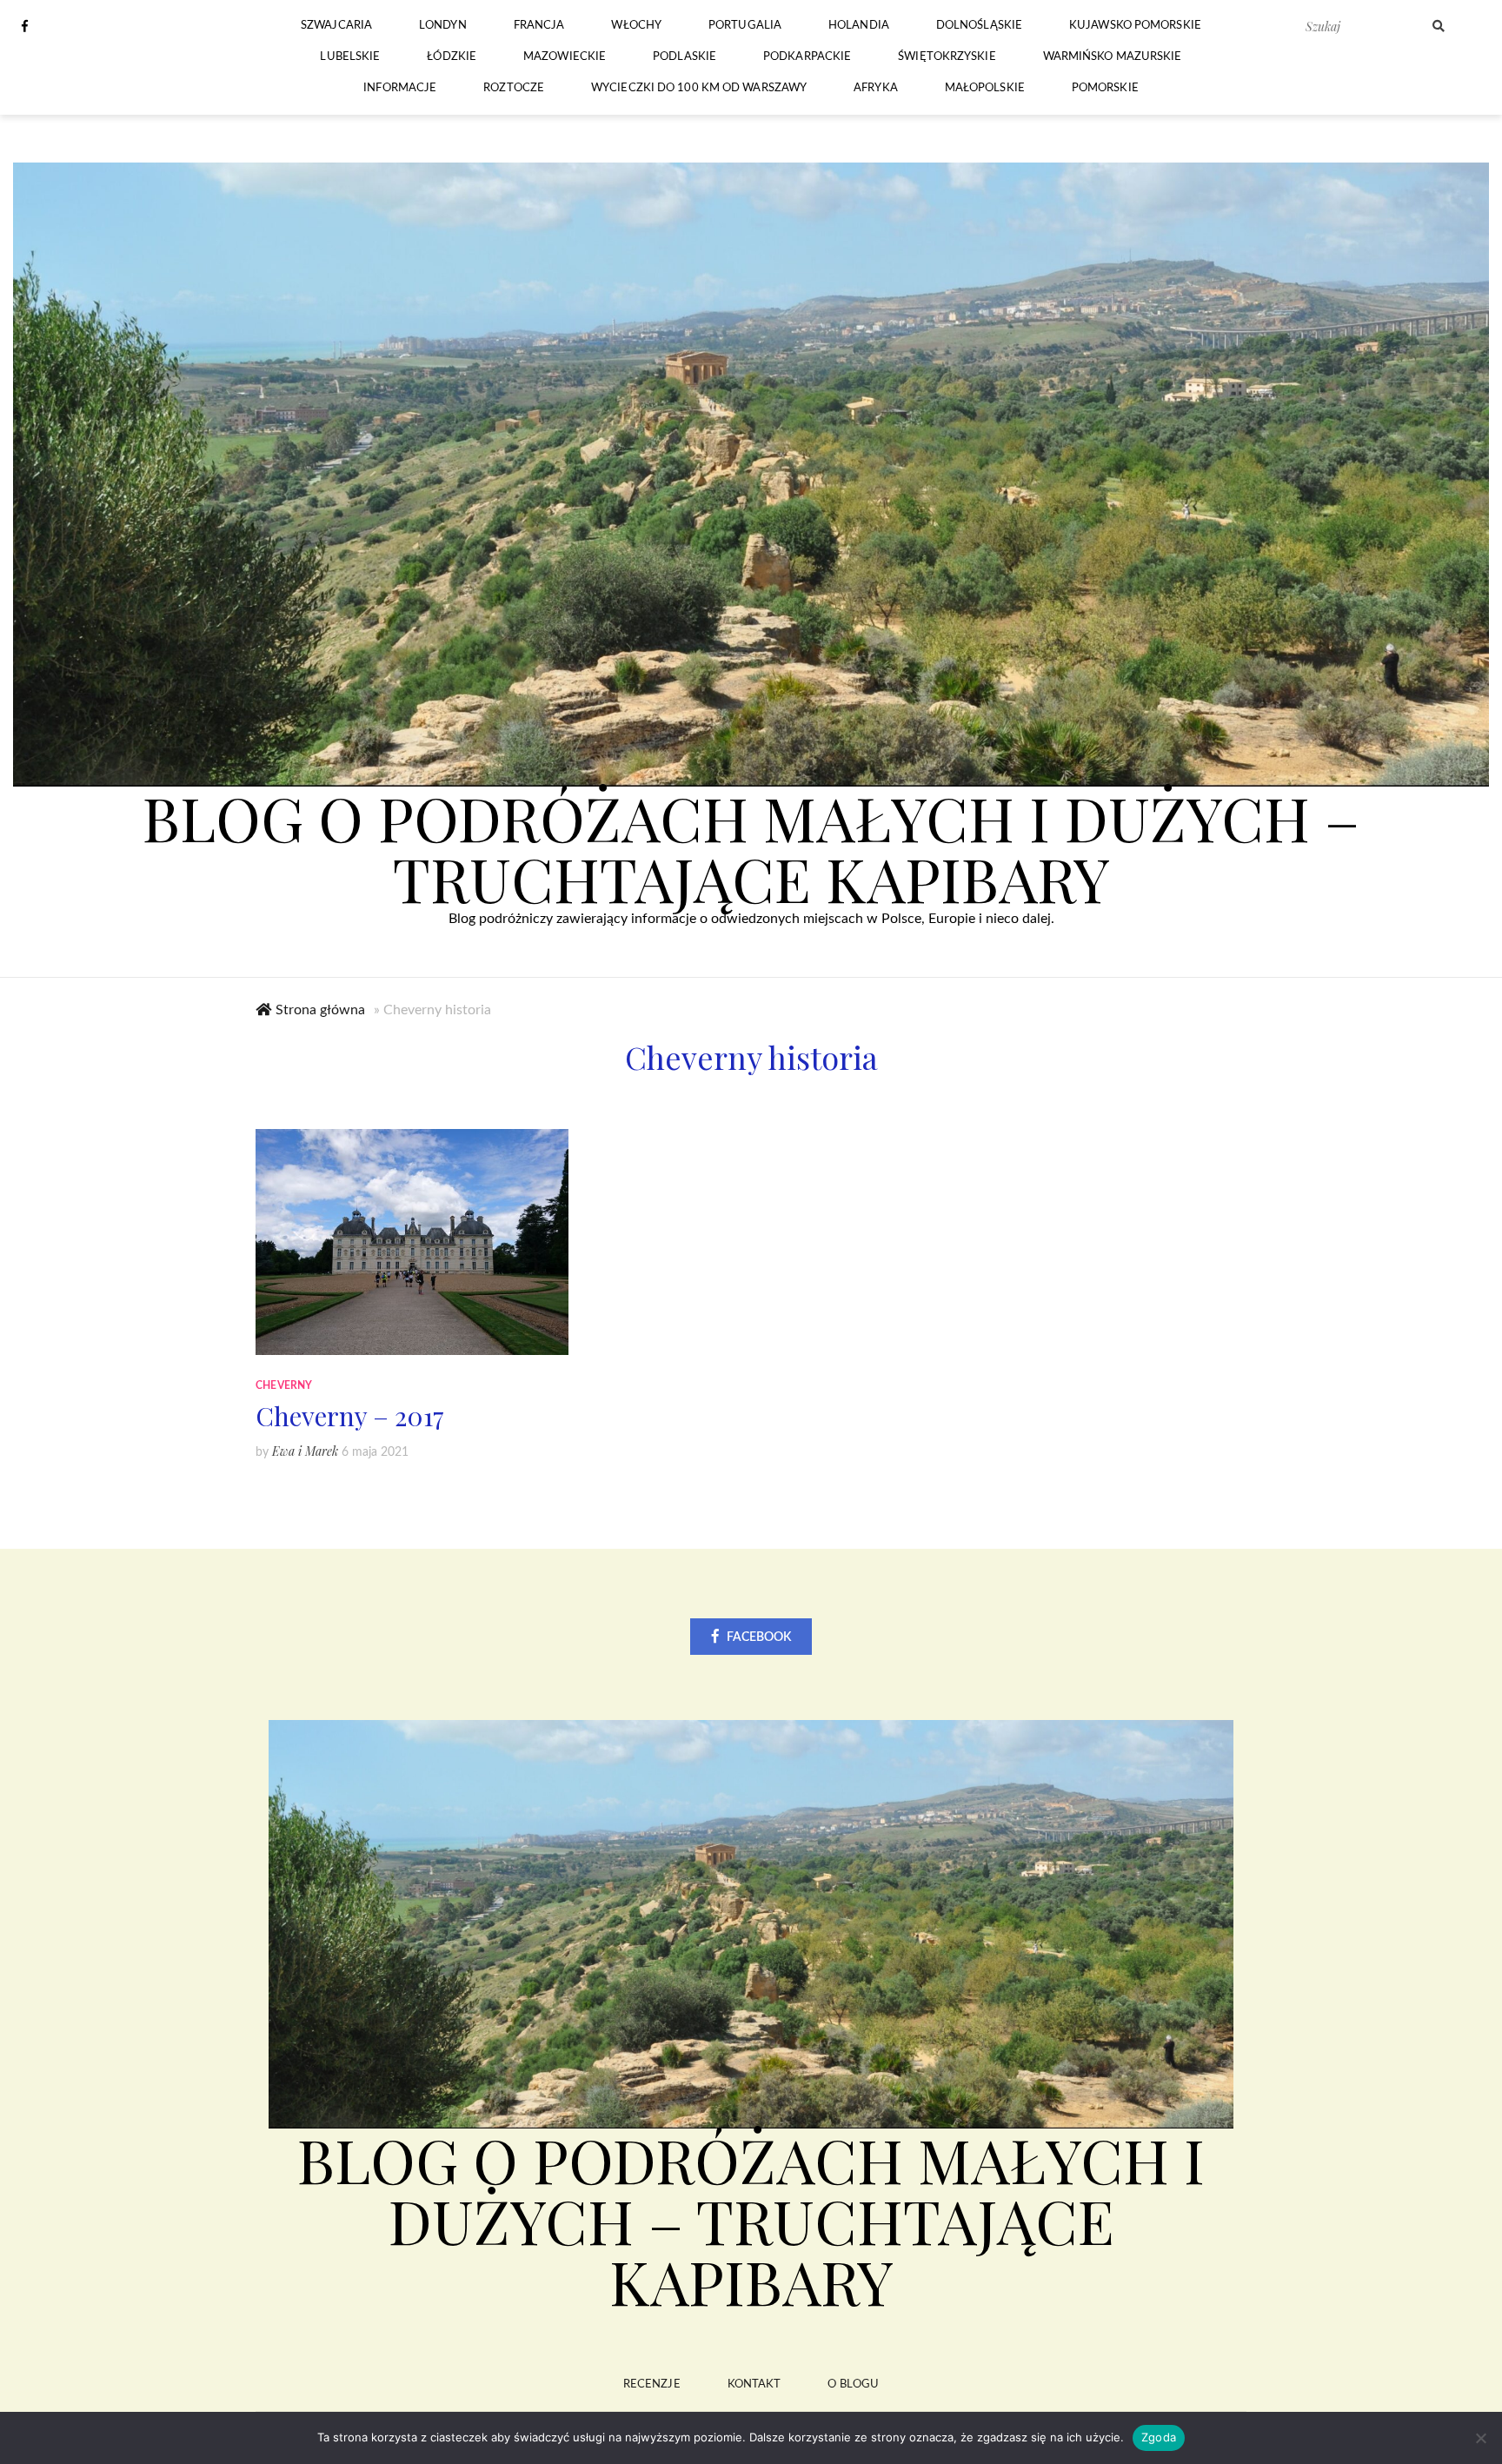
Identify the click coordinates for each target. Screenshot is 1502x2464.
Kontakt (754, 2384)
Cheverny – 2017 (350, 1416)
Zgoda (1159, 2437)
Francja (539, 26)
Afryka (876, 88)
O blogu (853, 2384)
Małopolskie (985, 88)
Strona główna (320, 1010)
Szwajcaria (336, 26)
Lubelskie (350, 57)
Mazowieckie (565, 57)
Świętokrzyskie (947, 57)
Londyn (443, 26)
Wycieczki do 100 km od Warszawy (699, 88)
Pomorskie (1105, 88)
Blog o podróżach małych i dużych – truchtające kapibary (751, 847)
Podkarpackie (807, 57)
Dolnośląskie (979, 26)
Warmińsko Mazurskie (1113, 57)
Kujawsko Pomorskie (1135, 26)
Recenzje (652, 2384)
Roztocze (514, 88)
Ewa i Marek (305, 1451)
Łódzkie (452, 57)
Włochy (636, 26)
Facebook (759, 1637)
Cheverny (284, 1385)
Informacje (400, 88)
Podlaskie (685, 57)
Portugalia (745, 26)
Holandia (859, 26)
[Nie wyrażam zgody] (1480, 2438)
